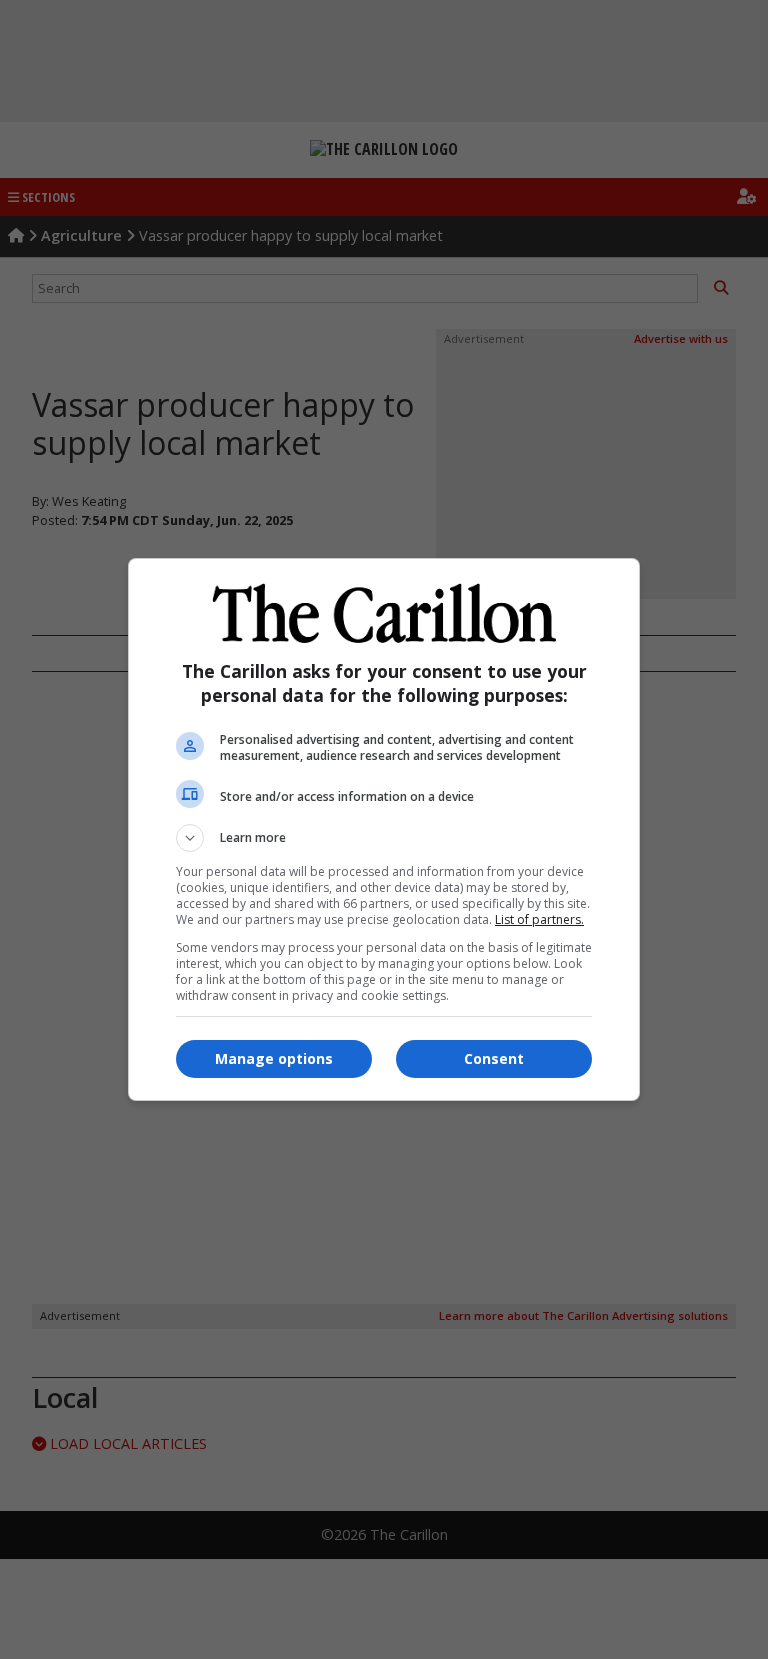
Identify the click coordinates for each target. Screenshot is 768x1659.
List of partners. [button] (539, 919)
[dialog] (384, 829)
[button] (384, 838)
